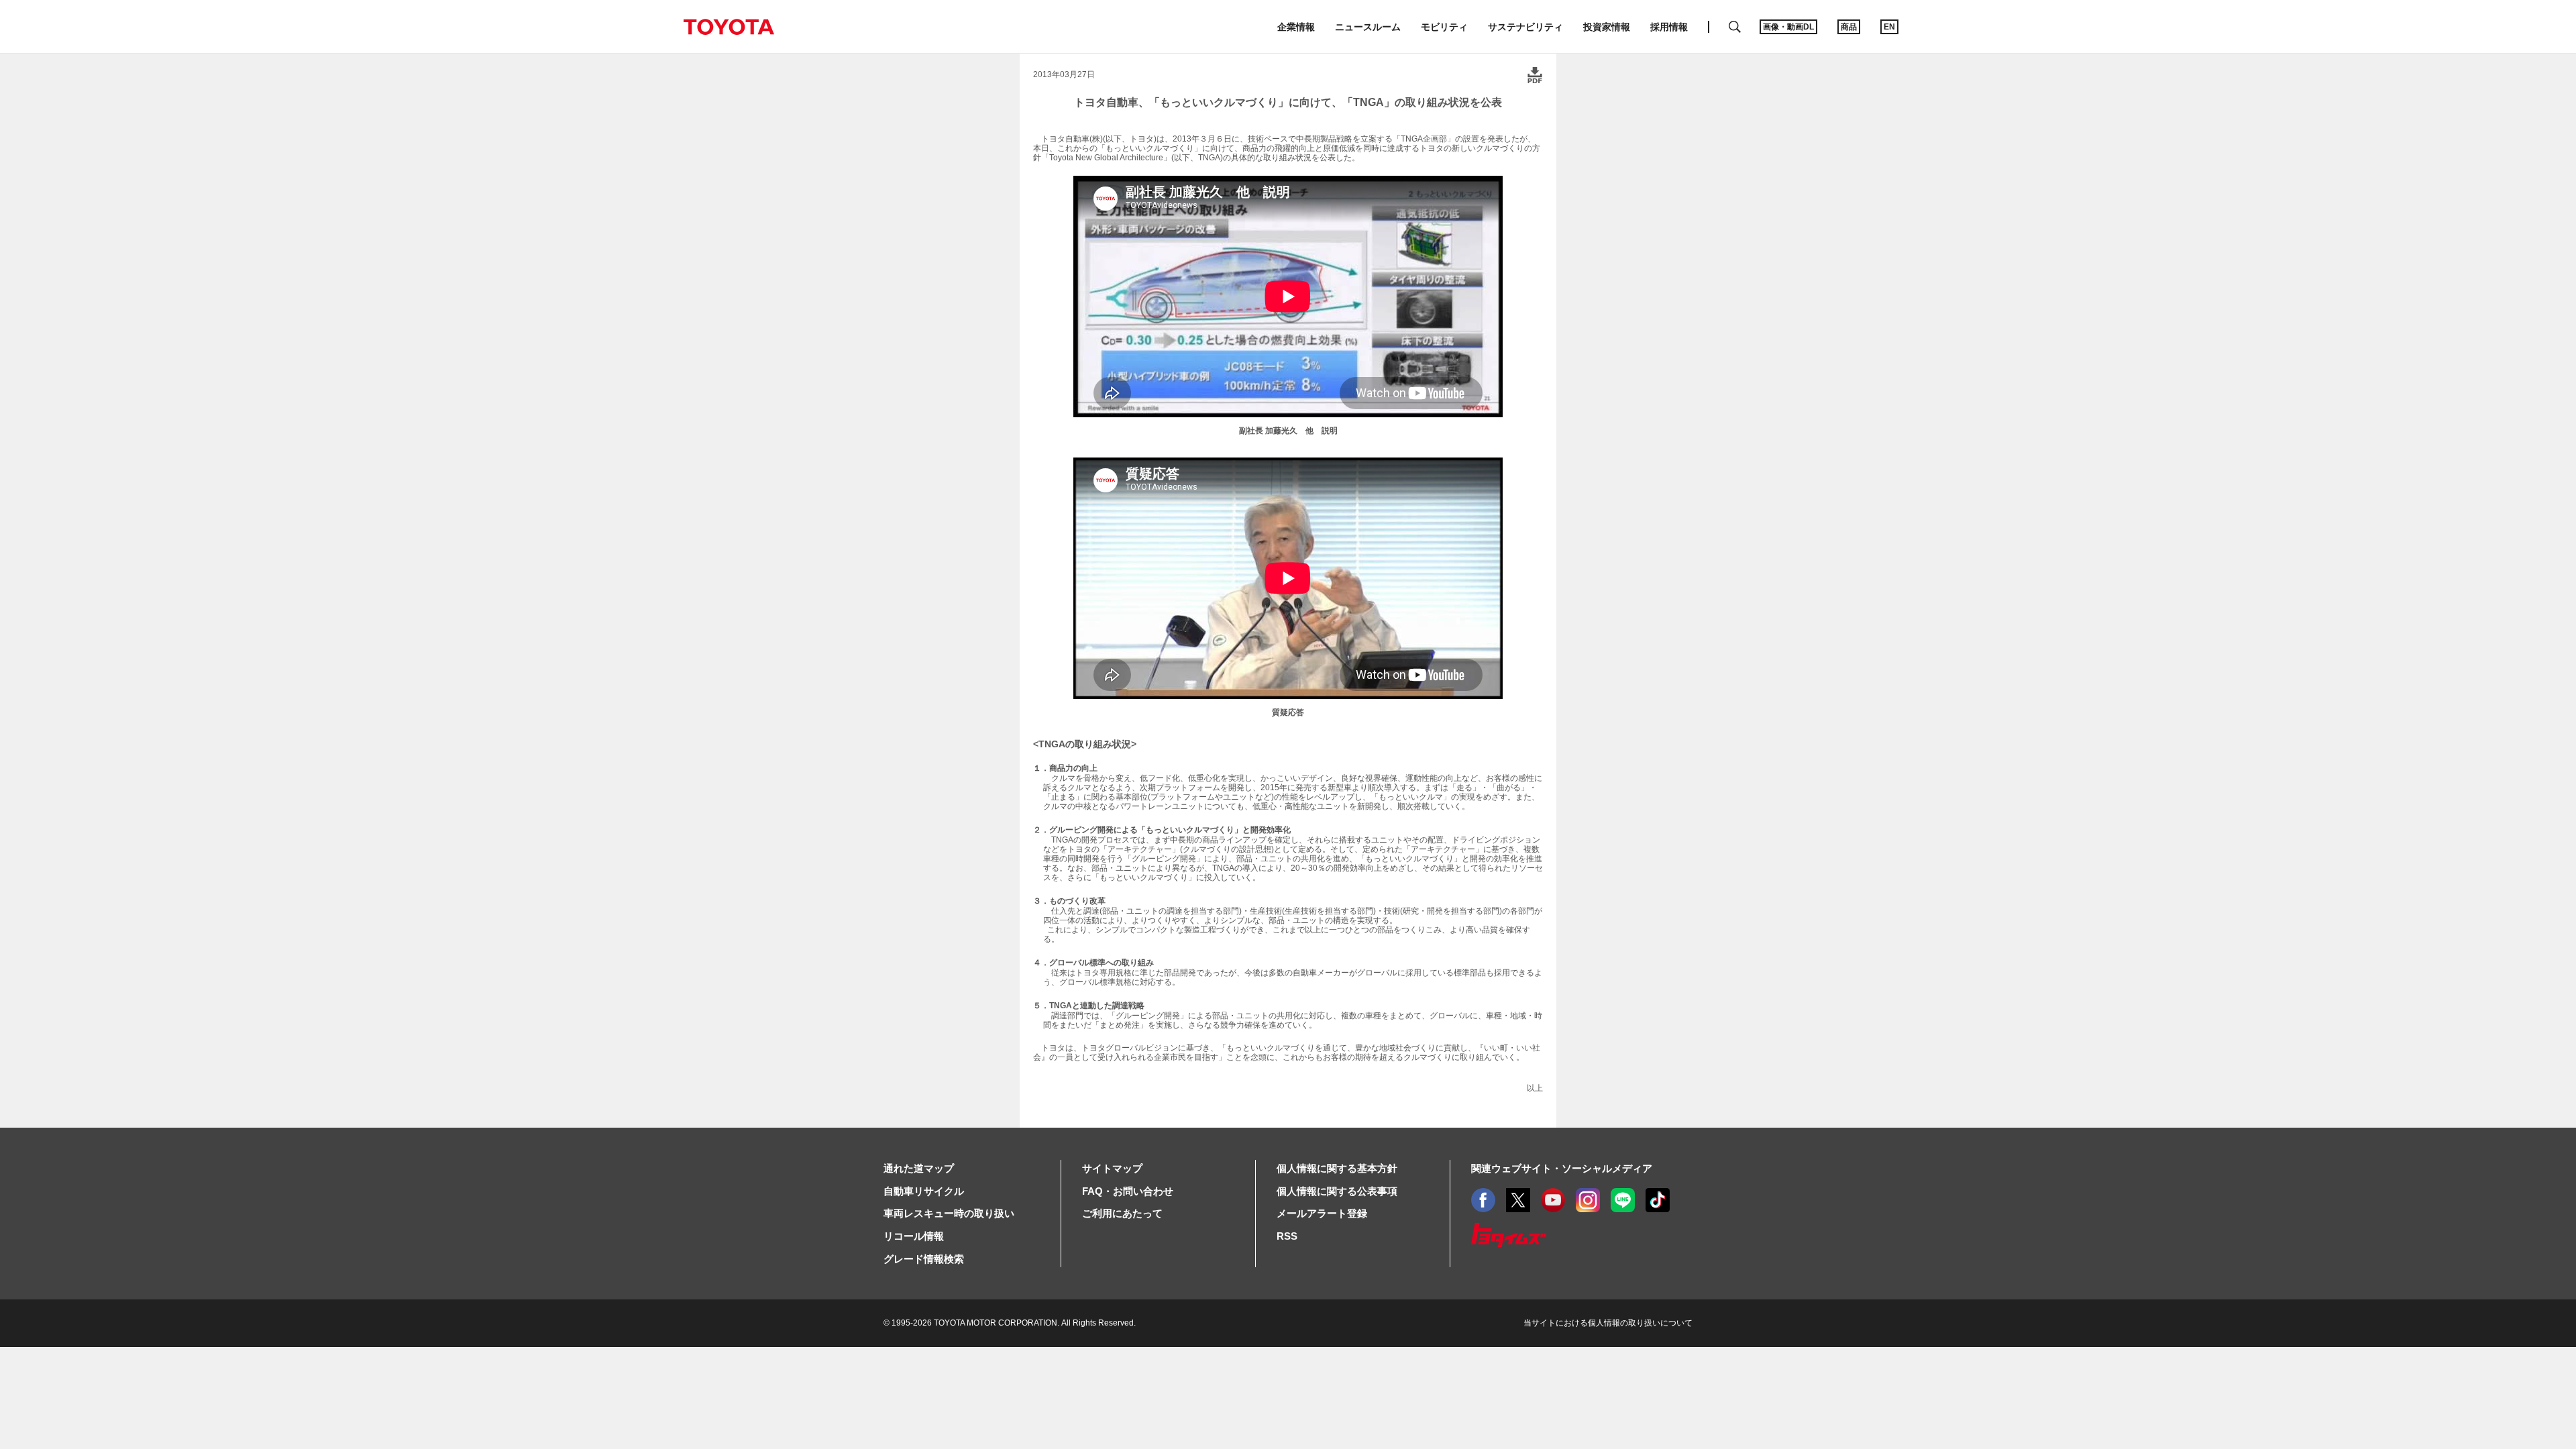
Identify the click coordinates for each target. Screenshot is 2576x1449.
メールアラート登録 (1322, 1213)
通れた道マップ (919, 1168)
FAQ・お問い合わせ (1128, 1191)
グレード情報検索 (924, 1259)
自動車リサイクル (924, 1191)
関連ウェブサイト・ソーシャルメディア (1562, 1168)
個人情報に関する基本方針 (1337, 1168)
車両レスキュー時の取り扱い (949, 1213)
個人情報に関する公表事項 (1337, 1191)
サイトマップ (1112, 1168)
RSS (1287, 1236)
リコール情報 (914, 1236)
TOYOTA (729, 27)
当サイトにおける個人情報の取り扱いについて (1608, 1323)
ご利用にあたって (1122, 1213)
